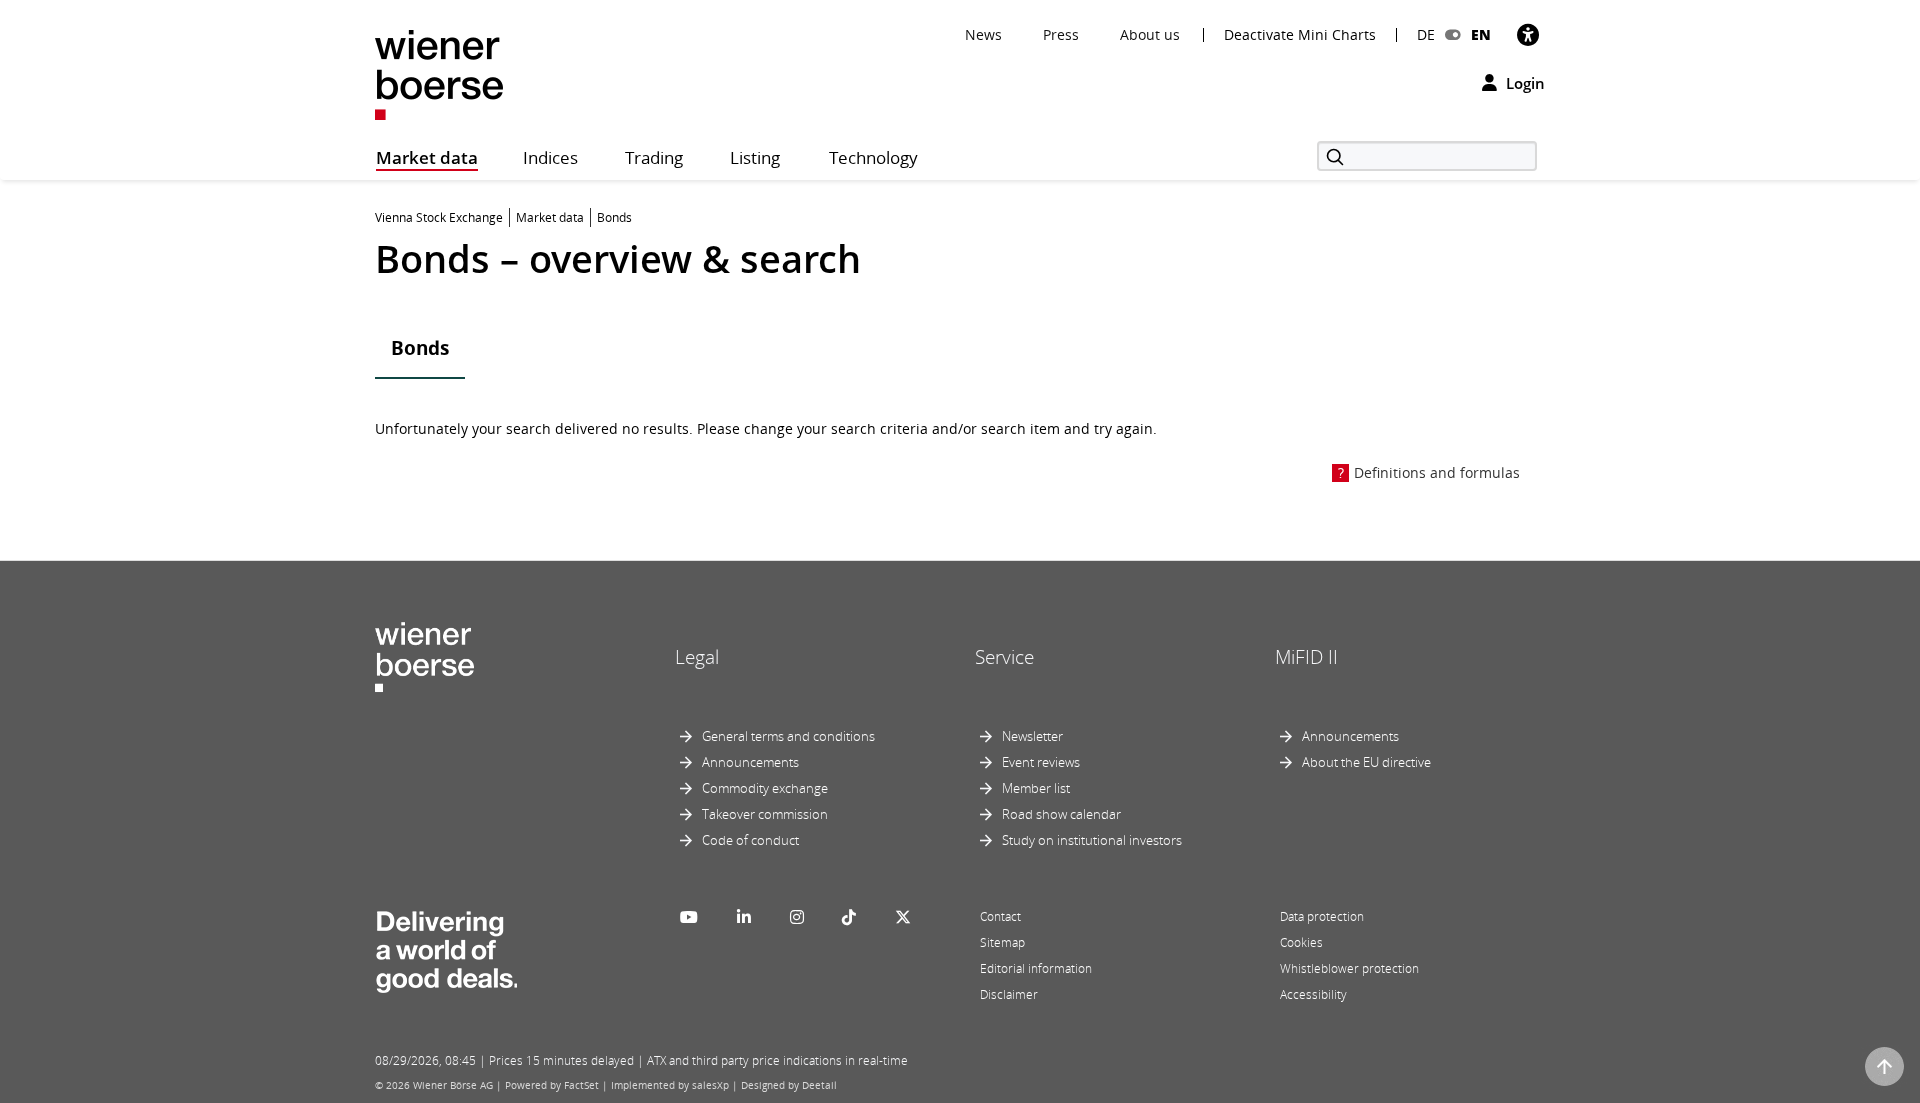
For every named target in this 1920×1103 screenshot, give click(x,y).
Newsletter (1032, 736)
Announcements (750, 762)
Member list (1036, 788)
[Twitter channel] (903, 917)
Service (1004, 657)
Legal (697, 657)
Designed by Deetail (789, 1085)
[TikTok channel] (849, 917)
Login (1523, 83)
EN (1481, 34)
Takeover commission (765, 814)
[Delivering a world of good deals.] (446, 948)
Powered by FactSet (552, 1085)
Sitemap (1002, 942)
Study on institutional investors (1092, 840)
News (983, 34)
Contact (1000, 916)
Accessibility (1313, 994)
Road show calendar (1061, 814)
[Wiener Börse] (439, 73)
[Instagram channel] (797, 917)
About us (1150, 34)
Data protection (1322, 916)
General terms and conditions (788, 736)
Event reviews (1041, 762)
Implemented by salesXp (670, 1085)
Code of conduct (750, 840)
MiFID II (1306, 657)
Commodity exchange (765, 788)
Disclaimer (1009, 994)
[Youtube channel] (689, 917)
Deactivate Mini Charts (1300, 35)
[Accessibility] (1528, 34)
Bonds (420, 348)
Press (1061, 34)
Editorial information (1036, 968)
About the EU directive (1366, 762)
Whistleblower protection (1349, 968)
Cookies (1301, 942)
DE (1426, 34)
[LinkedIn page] (744, 917)
